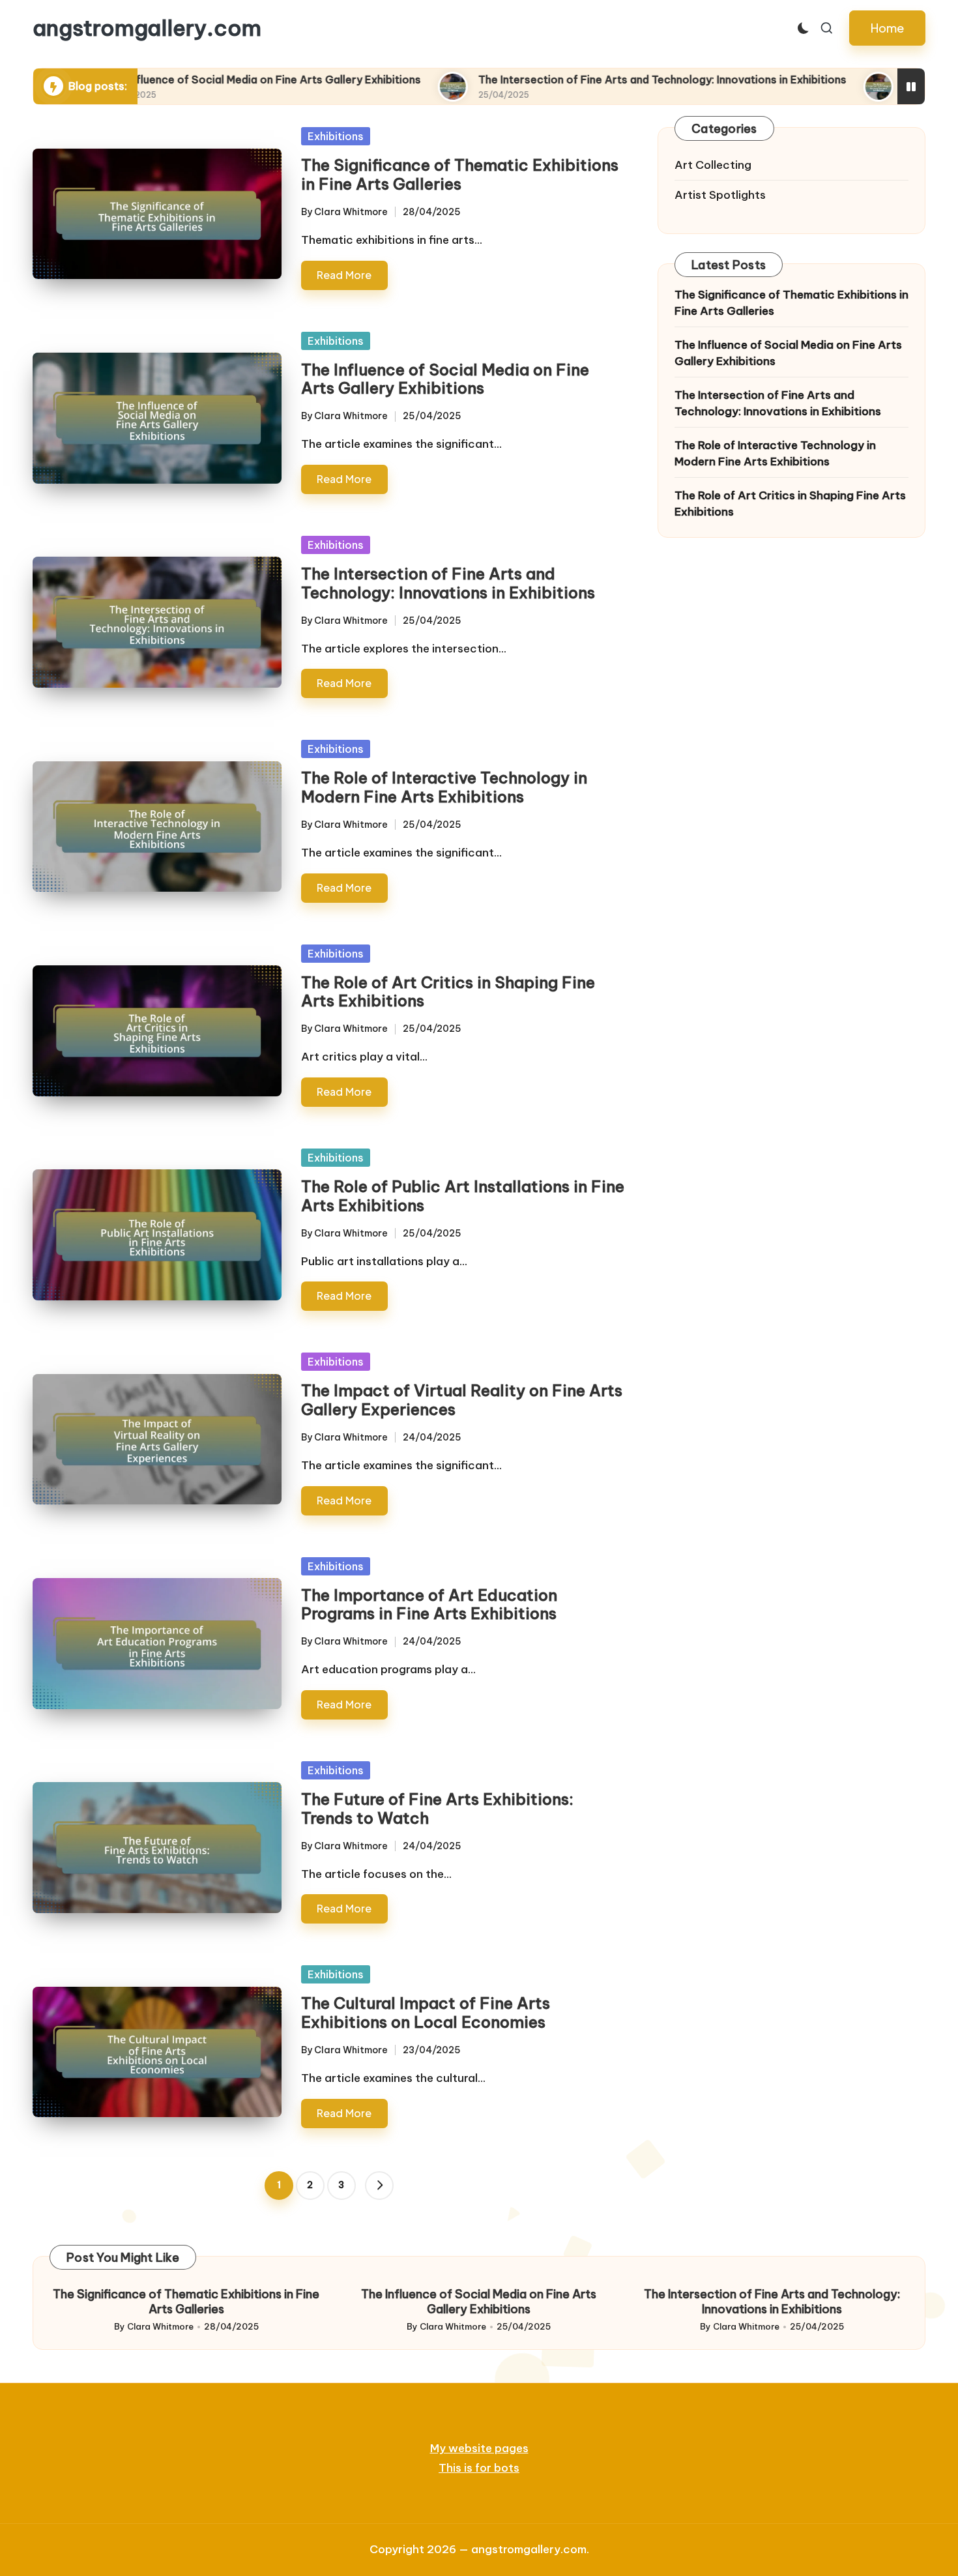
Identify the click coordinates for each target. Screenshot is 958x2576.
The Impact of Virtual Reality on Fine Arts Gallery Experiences (462, 1400)
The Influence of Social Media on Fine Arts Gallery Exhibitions (445, 379)
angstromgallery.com (147, 28)
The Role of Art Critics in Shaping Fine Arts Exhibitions (448, 992)
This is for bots (479, 2468)
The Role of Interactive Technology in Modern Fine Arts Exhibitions (444, 787)
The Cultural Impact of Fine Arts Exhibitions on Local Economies (426, 2013)
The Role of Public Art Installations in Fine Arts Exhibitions (463, 1196)
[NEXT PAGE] (379, 2186)
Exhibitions (336, 136)
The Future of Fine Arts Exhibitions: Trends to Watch (437, 1808)
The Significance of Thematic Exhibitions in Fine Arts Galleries (460, 174)
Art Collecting (713, 165)
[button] (887, 28)
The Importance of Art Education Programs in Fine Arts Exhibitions (429, 1604)
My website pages (479, 2448)
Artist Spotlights (720, 196)
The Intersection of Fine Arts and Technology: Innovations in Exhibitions (542, 80)
